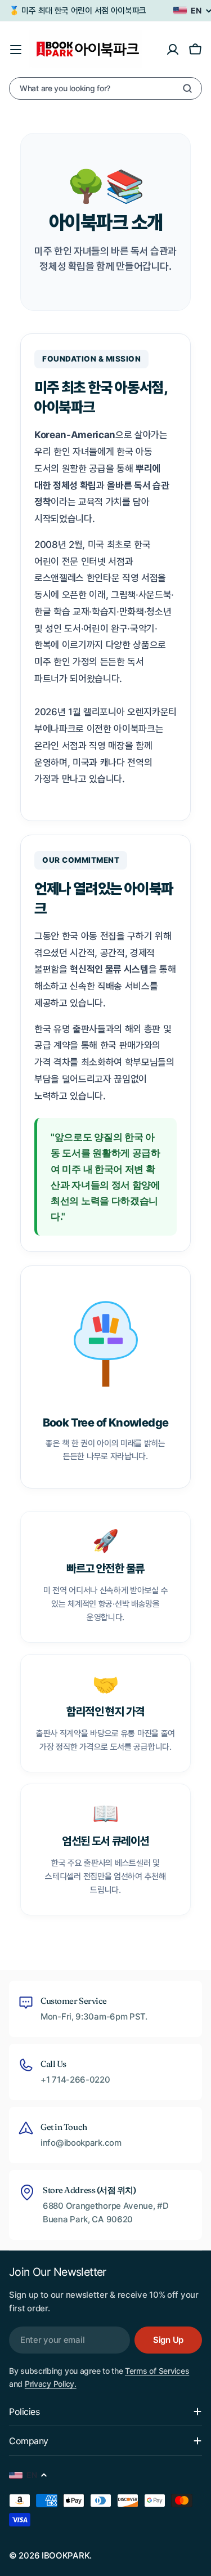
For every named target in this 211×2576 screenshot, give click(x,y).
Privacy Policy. (51, 2384)
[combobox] (105, 88)
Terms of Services (157, 2371)
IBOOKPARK (66, 2555)
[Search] (187, 88)
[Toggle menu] (16, 50)
